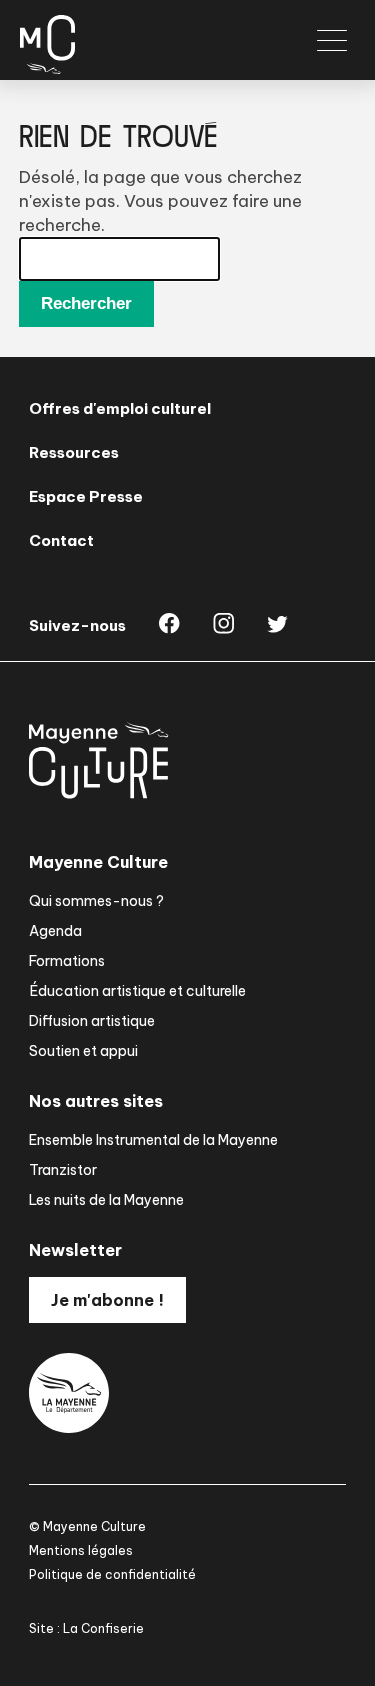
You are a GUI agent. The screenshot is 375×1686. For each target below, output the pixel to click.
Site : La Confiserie (86, 1628)
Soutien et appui (83, 1051)
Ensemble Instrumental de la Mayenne (153, 1140)
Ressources (74, 452)
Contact (61, 540)
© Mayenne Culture (87, 1526)
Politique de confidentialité (112, 1574)
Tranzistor (63, 1170)
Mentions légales (81, 1550)
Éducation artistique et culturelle (137, 991)
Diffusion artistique (92, 1021)
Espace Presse (86, 496)
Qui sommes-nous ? (96, 901)
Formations (67, 961)
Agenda (55, 931)
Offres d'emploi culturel (120, 408)
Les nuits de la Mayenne (106, 1200)
